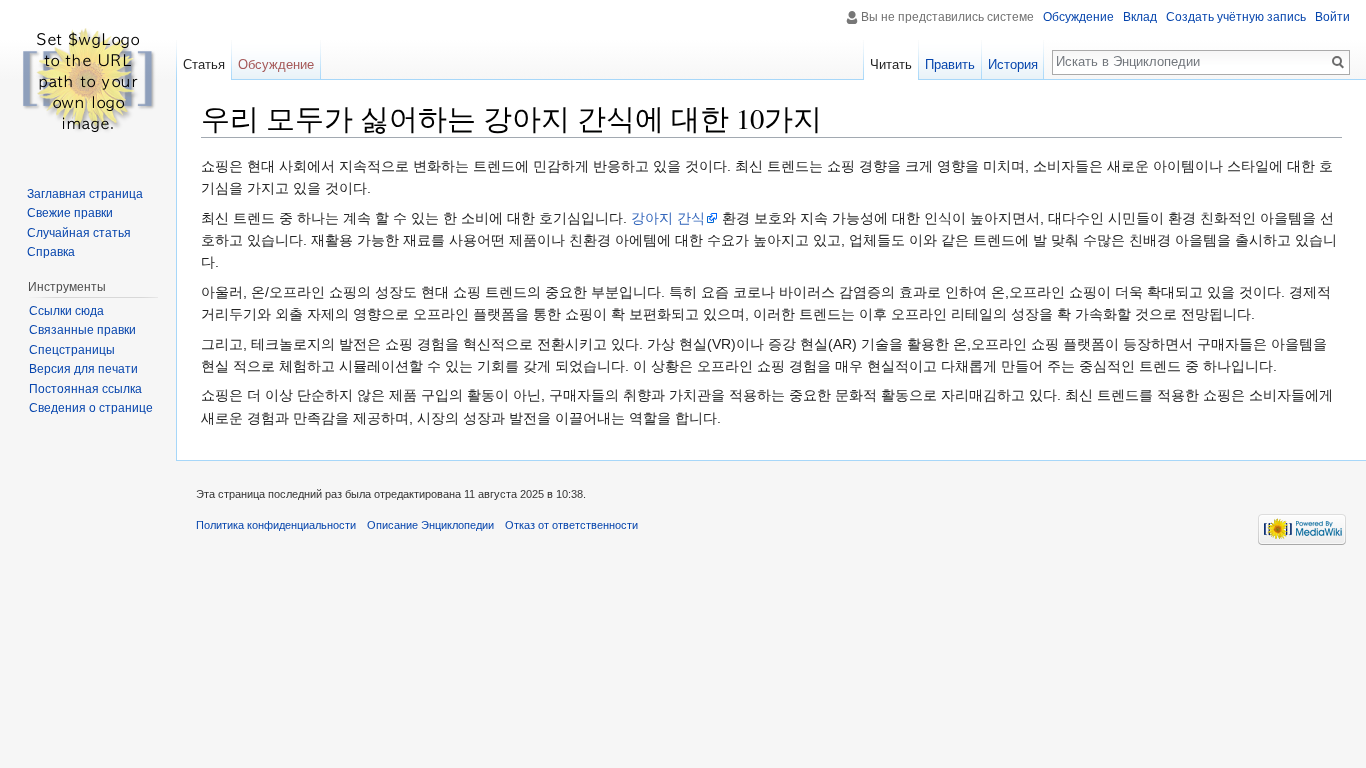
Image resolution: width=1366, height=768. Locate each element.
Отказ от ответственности (571, 525)
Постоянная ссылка (85, 389)
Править (950, 64)
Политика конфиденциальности (276, 525)
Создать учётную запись (1236, 17)
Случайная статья (79, 233)
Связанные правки (82, 330)
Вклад (1140, 17)
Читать (891, 64)
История (1013, 64)
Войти (1332, 17)
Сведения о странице (91, 408)
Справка (51, 252)
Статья (204, 64)
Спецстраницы (72, 350)
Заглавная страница (85, 194)
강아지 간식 (668, 218)
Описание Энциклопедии (430, 525)
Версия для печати (83, 369)
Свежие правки (70, 213)
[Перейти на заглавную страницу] (88, 80)
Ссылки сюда (66, 311)
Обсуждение (1078, 17)
